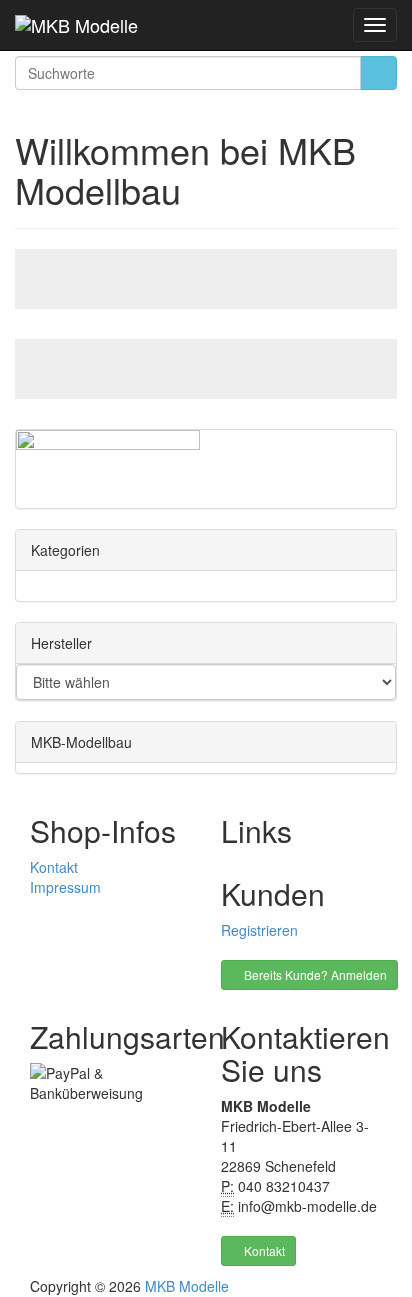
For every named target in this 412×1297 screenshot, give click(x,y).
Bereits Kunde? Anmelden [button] (314, 974)
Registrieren (259, 930)
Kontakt (54, 867)
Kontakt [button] (263, 1250)
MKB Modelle (187, 1286)
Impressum (65, 887)
